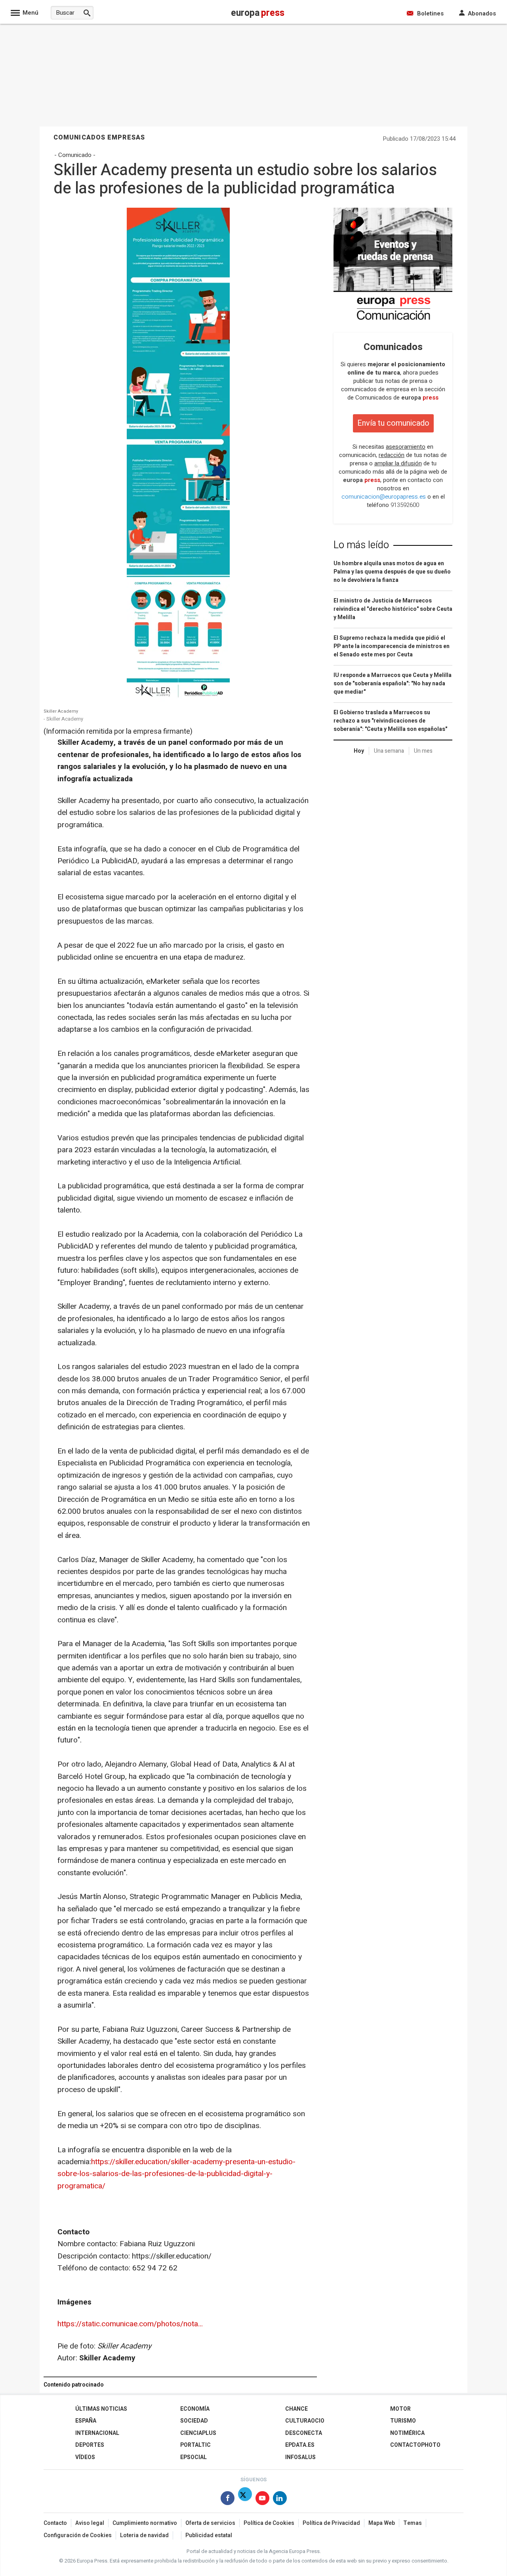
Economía (195, 2409)
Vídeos (85, 2457)
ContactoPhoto (415, 2445)
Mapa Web (382, 2523)
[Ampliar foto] (178, 699)
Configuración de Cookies (78, 2535)
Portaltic (195, 2445)
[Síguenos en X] (245, 2500)
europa (420, 398)
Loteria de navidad (144, 2535)
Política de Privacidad (331, 2523)
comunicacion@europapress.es (384, 497)
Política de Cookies (269, 2523)
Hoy (359, 751)
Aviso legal (90, 2523)
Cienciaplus (198, 2433)
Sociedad (194, 2421)
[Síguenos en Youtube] (262, 2500)
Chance (296, 2409)
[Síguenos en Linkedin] (280, 2500)
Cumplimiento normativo (145, 2523)
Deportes (90, 2445)
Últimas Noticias (101, 2409)
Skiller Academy (61, 711)
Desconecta (304, 2433)
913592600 (405, 505)
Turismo (403, 2421)
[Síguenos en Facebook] (228, 2500)
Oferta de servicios (210, 2523)
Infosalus (300, 2457)
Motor (400, 2409)
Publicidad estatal (209, 2535)
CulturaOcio (305, 2421)
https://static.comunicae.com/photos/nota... (130, 2324)
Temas (413, 2523)
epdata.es (300, 2445)
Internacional (97, 2433)
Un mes (423, 751)
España (86, 2421)
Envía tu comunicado (393, 423)
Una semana (389, 751)
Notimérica (407, 2433)
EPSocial (193, 2457)
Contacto (55, 2523)
